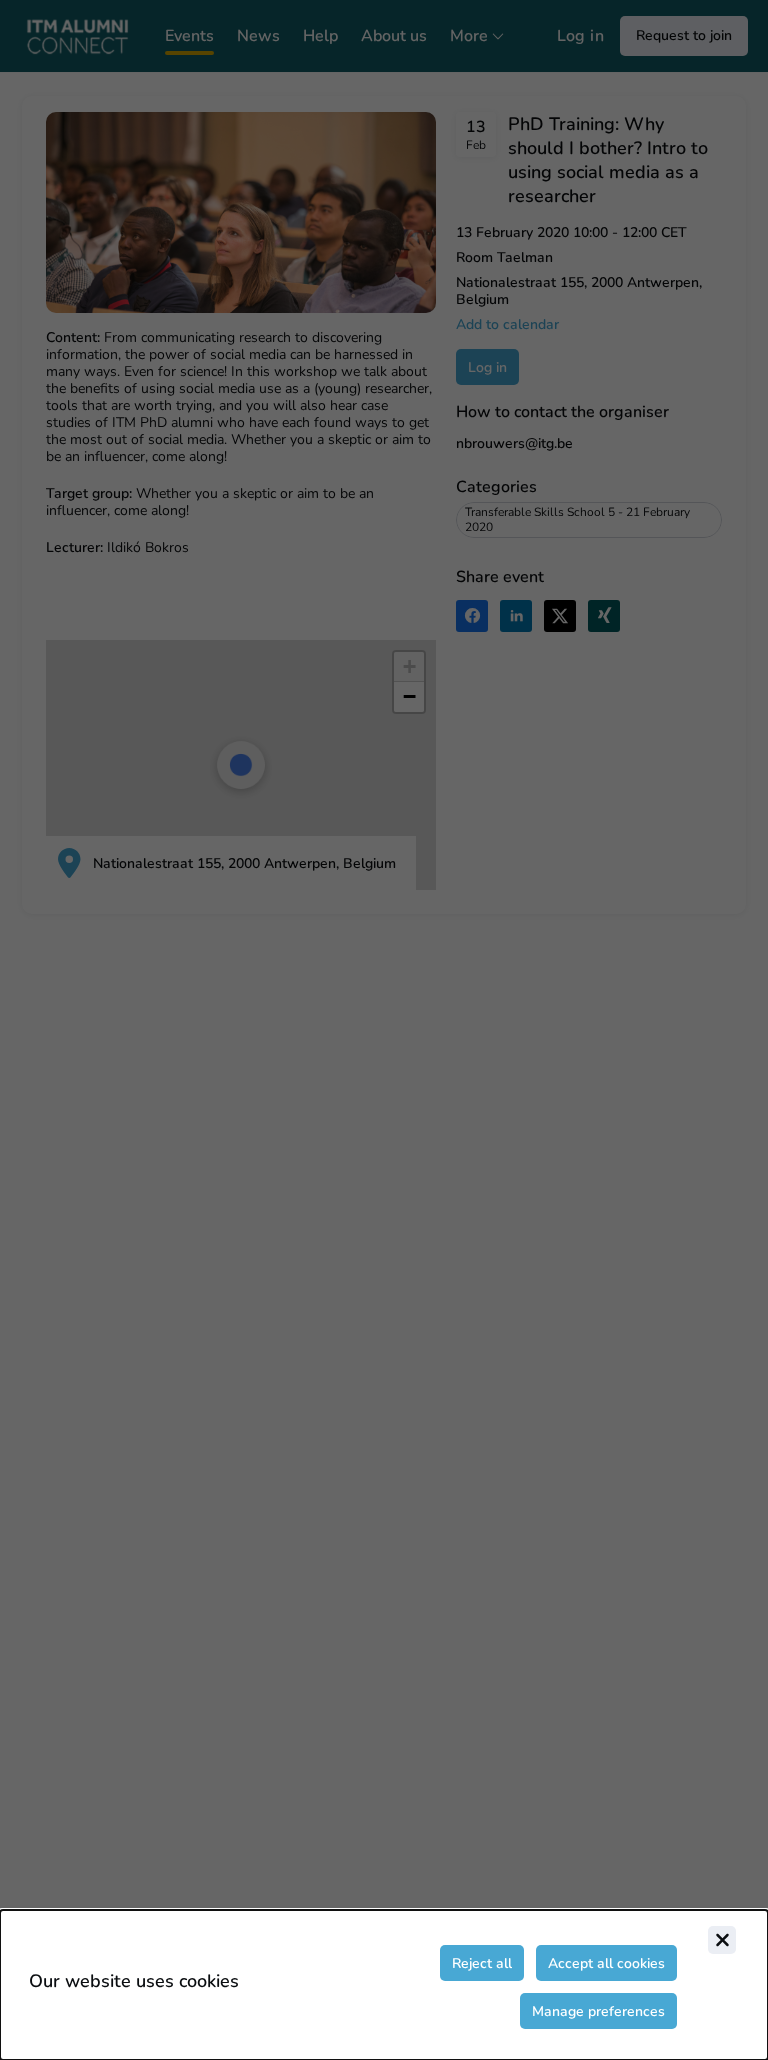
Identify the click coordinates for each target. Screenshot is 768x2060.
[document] (384, 1985)
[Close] (722, 1940)
